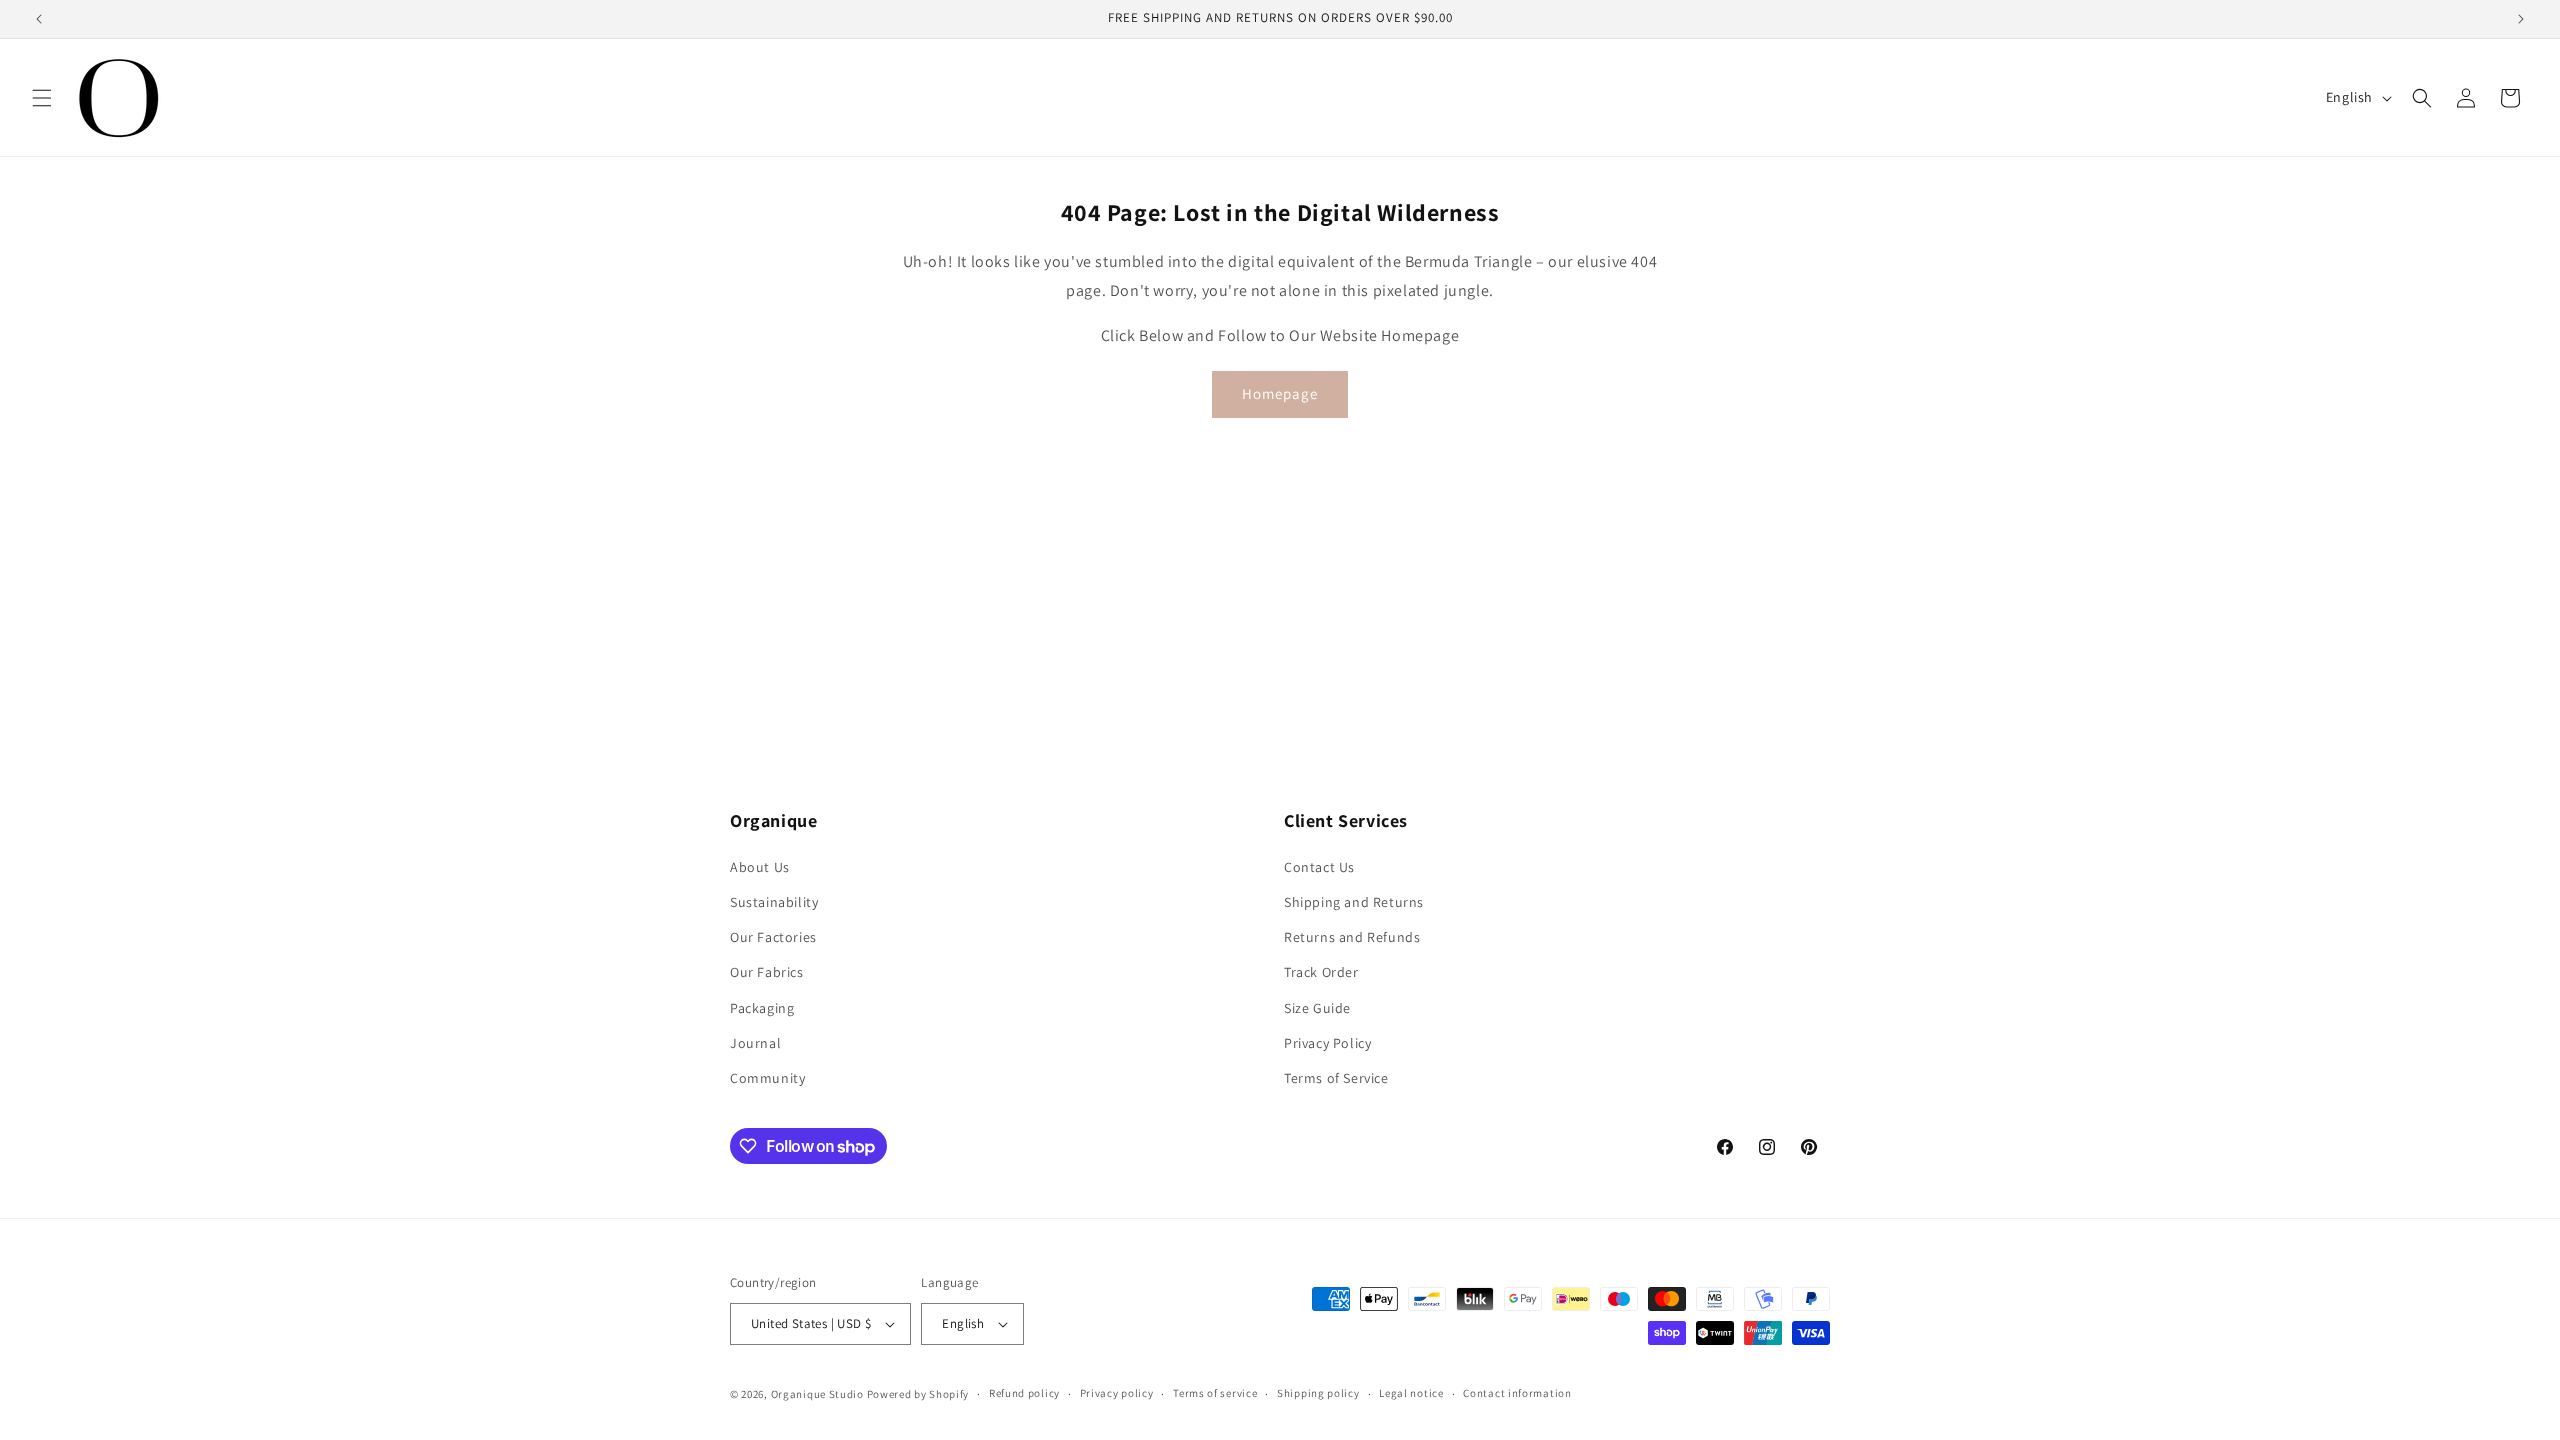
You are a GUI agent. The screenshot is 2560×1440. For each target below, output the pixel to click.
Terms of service (1215, 1393)
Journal (755, 1043)
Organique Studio (817, 1394)
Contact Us (1319, 867)
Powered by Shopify (918, 1394)
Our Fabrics (767, 972)
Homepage (1280, 393)
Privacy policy (1117, 1393)
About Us (760, 867)
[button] (42, 98)
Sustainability (774, 902)
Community (767, 1078)
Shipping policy (1318, 1393)
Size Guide (1317, 1008)
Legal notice (1411, 1393)
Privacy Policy (1327, 1043)
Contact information (1517, 1393)
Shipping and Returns (1354, 902)
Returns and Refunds (1352, 937)
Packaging (762, 1008)
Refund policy (1024, 1393)
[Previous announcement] (39, 19)
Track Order (1321, 972)
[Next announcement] (2521, 19)
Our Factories (773, 937)
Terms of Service (1336, 1078)
